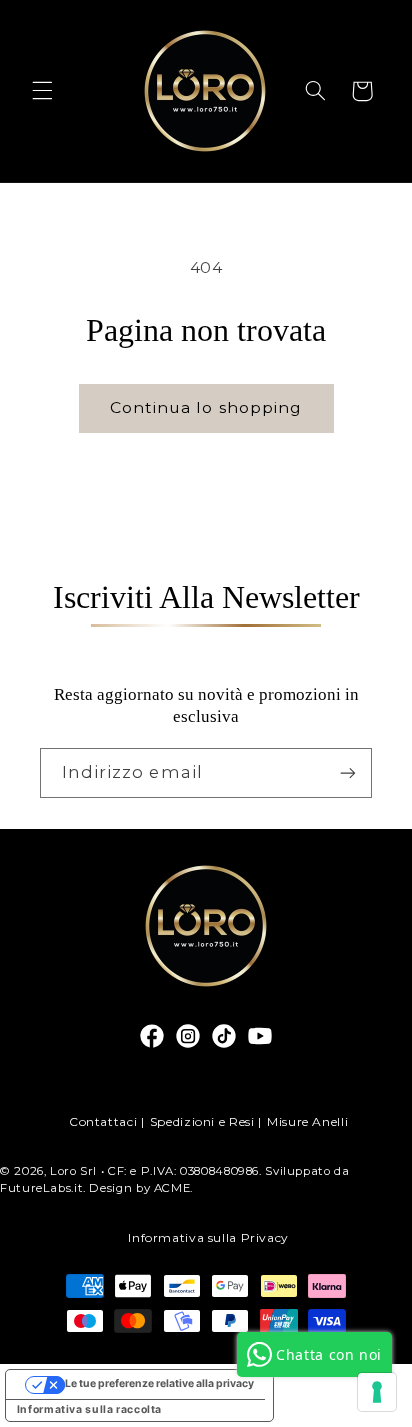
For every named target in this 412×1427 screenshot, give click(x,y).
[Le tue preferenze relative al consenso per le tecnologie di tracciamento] (377, 1392)
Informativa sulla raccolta (89, 1409)
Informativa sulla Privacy (208, 1237)
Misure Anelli (307, 1121)
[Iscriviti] (348, 772)
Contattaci (103, 1121)
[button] (42, 91)
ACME (172, 1188)
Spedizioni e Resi (202, 1121)
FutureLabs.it (41, 1188)
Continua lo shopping (206, 407)
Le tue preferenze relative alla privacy (159, 1383)
